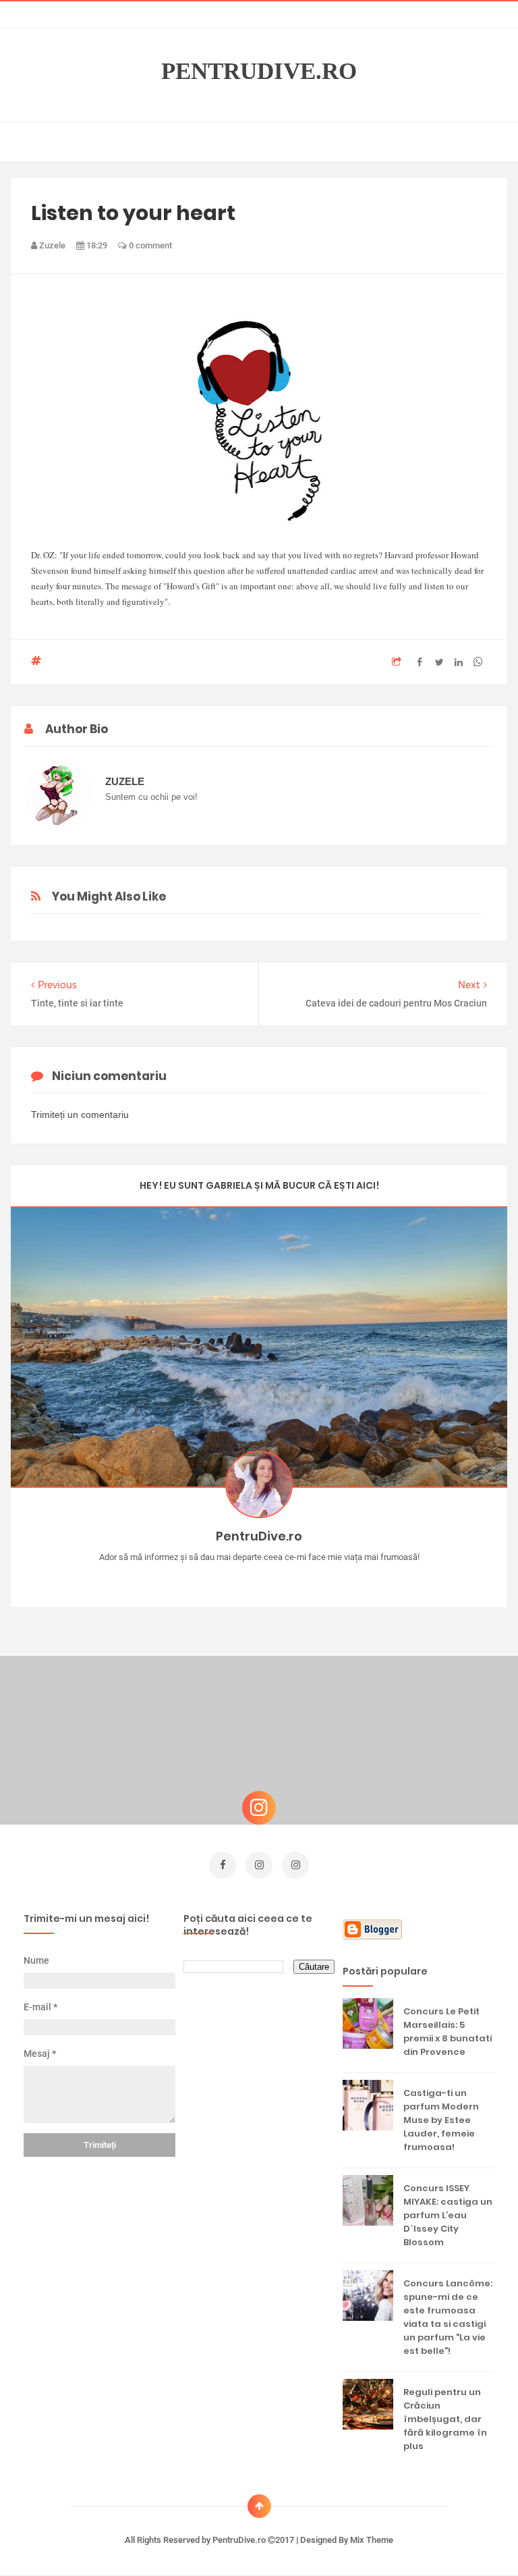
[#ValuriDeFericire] (259, 1578)
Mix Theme (372, 2540)
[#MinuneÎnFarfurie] (240, 1578)
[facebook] (223, 1865)
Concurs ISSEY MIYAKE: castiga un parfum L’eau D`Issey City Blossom (448, 2215)
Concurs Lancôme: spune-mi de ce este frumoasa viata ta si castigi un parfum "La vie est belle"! (448, 2317)
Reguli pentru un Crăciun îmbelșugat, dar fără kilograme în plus (445, 2419)
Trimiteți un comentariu (80, 1115)
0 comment (149, 245)
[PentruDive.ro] (279, 1578)
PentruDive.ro (259, 72)
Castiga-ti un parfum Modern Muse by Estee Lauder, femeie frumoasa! (441, 2120)
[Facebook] (298, 1578)
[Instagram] (220, 1578)
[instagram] (259, 1865)
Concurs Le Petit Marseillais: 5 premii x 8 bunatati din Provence (448, 2032)
